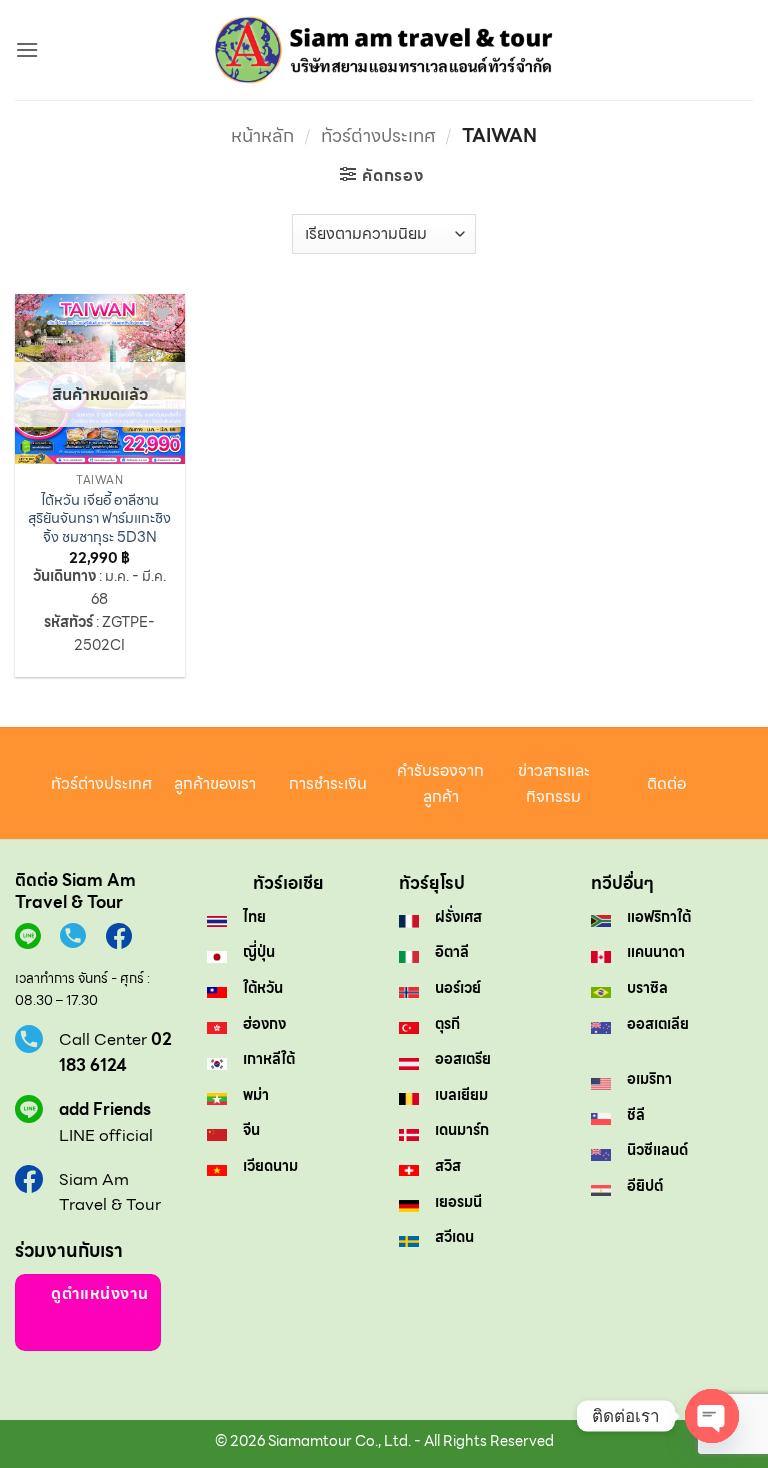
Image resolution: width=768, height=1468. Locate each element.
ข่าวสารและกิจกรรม (554, 783)
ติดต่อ (666, 783)
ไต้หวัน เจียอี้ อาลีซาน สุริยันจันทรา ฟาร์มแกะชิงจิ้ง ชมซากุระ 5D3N (99, 519)
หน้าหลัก (262, 135)
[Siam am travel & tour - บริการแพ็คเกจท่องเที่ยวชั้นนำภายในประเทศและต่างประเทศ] (384, 50)
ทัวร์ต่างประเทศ (378, 135)
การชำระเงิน (328, 783)
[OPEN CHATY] (712, 1416)
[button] (27, 49)
